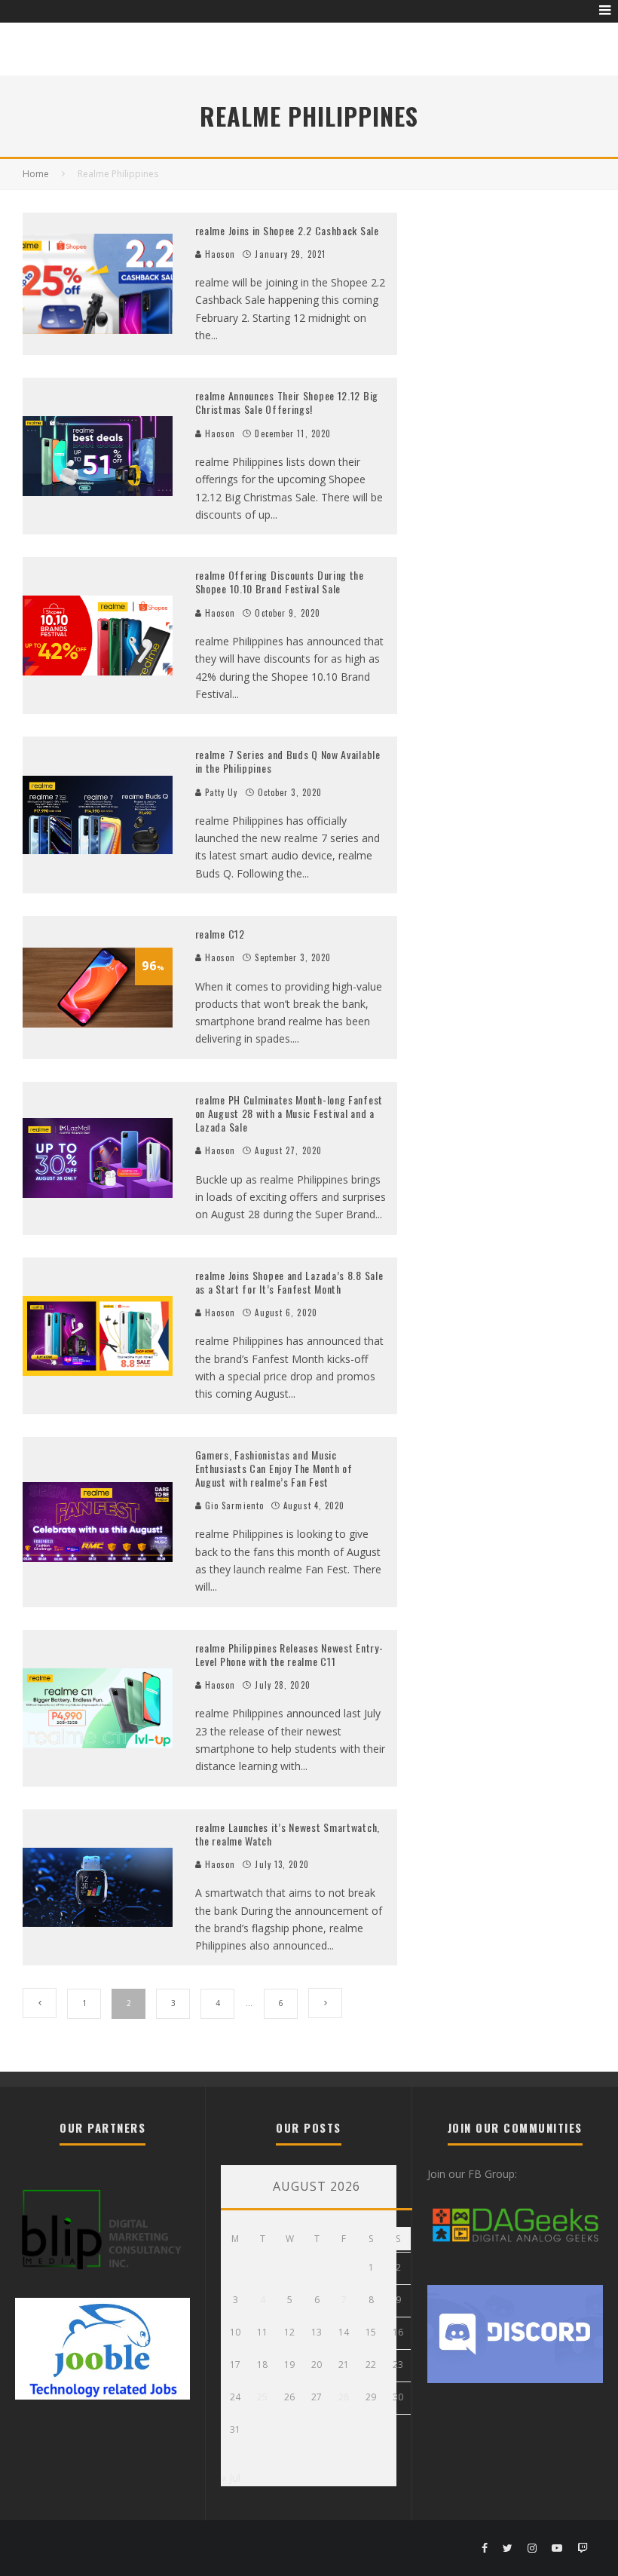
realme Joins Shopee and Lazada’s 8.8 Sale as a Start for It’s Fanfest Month (289, 1282)
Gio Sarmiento (233, 1505)
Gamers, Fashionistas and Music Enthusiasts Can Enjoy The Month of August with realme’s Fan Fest (274, 1468)
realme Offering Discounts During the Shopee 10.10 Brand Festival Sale (280, 582)
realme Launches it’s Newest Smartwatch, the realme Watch (288, 1834)
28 (344, 2397)
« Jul (231, 2478)
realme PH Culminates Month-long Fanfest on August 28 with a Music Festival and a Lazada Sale (289, 1113)
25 (262, 2397)
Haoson (219, 254)
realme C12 (220, 934)
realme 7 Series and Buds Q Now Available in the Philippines (288, 761)
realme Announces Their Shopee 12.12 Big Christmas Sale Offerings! (287, 402)
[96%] (98, 1023)
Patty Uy (220, 792)
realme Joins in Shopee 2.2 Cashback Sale (287, 230)
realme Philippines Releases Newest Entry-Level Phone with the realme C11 (289, 1654)
